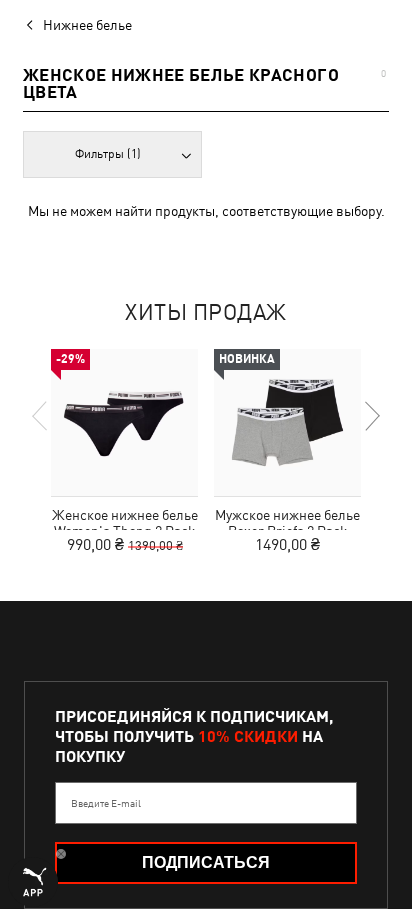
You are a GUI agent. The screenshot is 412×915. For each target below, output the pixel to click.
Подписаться (206, 862)
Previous (41, 416)
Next (371, 416)
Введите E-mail (106, 803)
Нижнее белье (87, 25)
